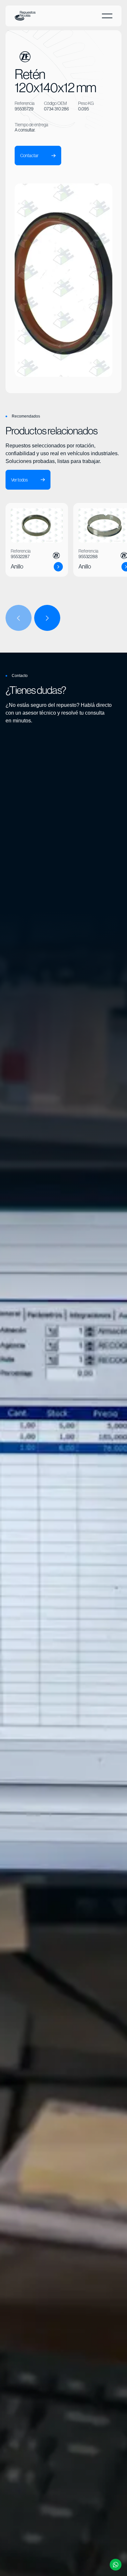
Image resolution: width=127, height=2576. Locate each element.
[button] (107, 16)
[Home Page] (25, 16)
